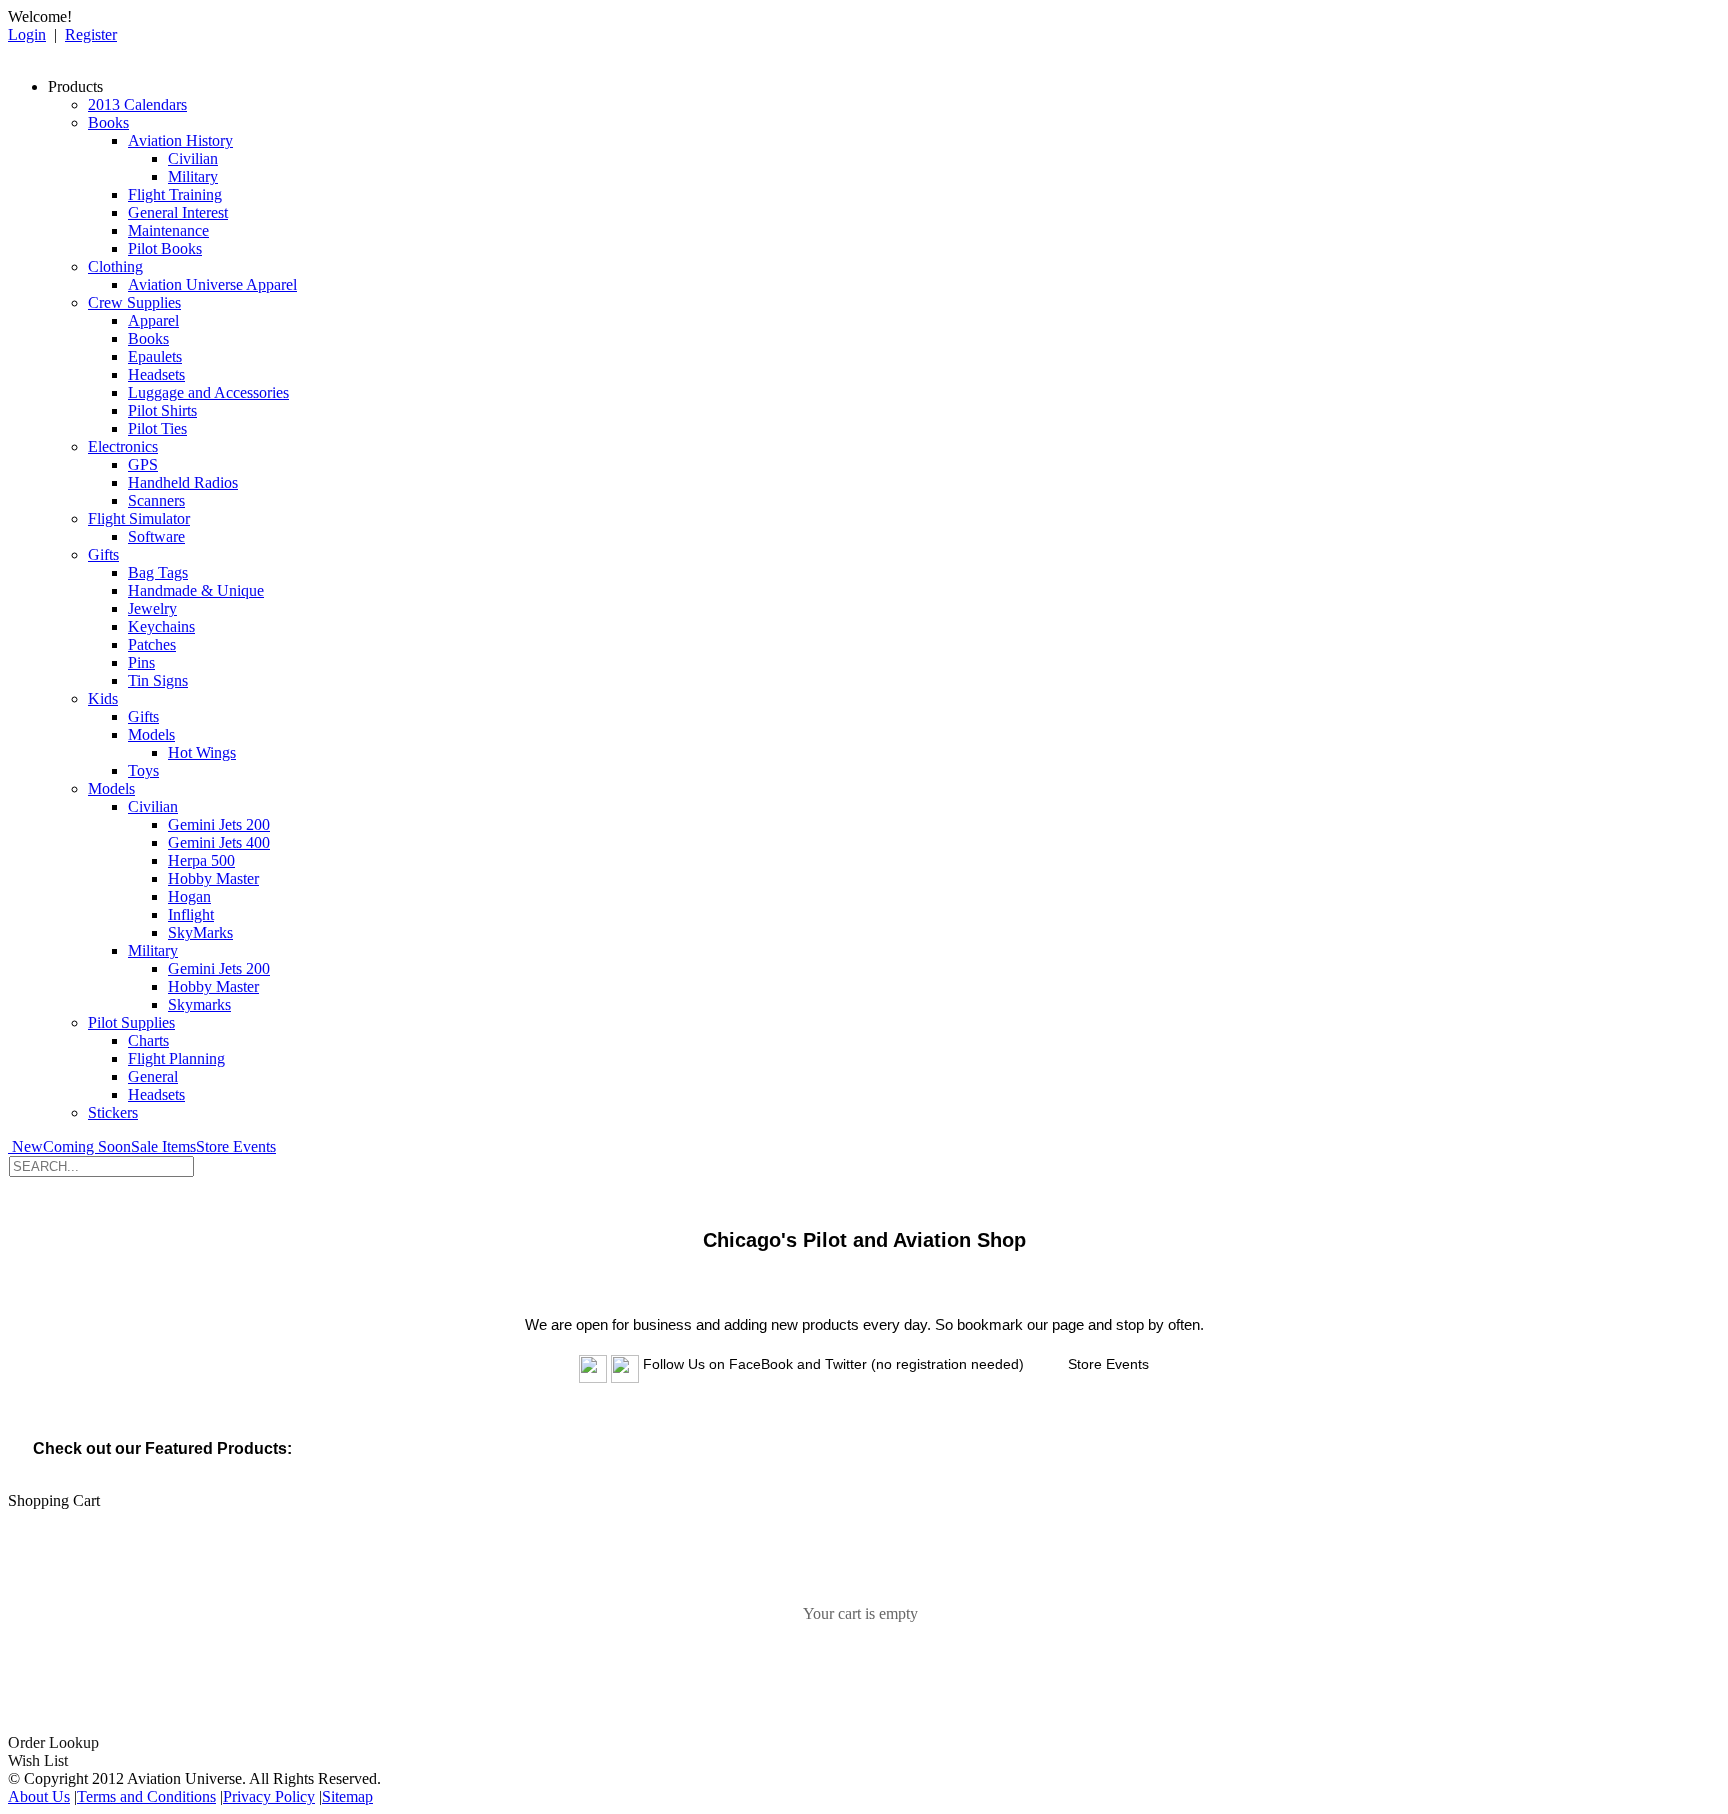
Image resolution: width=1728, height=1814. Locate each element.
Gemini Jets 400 (219, 842)
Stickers (113, 1112)
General (153, 1076)
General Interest (178, 212)
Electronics (123, 446)
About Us (39, 1796)
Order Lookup (53, 1742)
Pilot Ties (157, 428)
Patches (152, 644)
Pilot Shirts (162, 410)
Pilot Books (165, 248)
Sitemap (347, 1796)
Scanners (156, 500)
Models (151, 734)
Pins (141, 662)
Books (108, 122)
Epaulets (155, 356)
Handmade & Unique (196, 590)
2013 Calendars (137, 104)
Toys (143, 770)
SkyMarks (200, 932)
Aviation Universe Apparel (212, 284)
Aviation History (180, 140)
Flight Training (175, 194)
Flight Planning (176, 1058)
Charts (148, 1040)
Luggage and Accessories (208, 392)
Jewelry (152, 608)
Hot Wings (202, 752)
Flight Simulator (139, 518)
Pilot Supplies (131, 1022)
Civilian (193, 158)
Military (193, 176)
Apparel (153, 320)
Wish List (38, 1760)
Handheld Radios (183, 482)
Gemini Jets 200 (219, 824)
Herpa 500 (201, 860)
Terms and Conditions (146, 1796)
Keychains (161, 626)
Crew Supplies (134, 302)
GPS (143, 464)
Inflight (191, 914)
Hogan (189, 896)
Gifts (103, 554)
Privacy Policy (269, 1796)
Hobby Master (213, 878)
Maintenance (168, 230)
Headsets (156, 374)
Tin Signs (158, 680)
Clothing (115, 266)
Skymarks (199, 1004)
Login (27, 34)
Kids (103, 698)
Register (91, 34)
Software (156, 536)
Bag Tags (158, 572)
